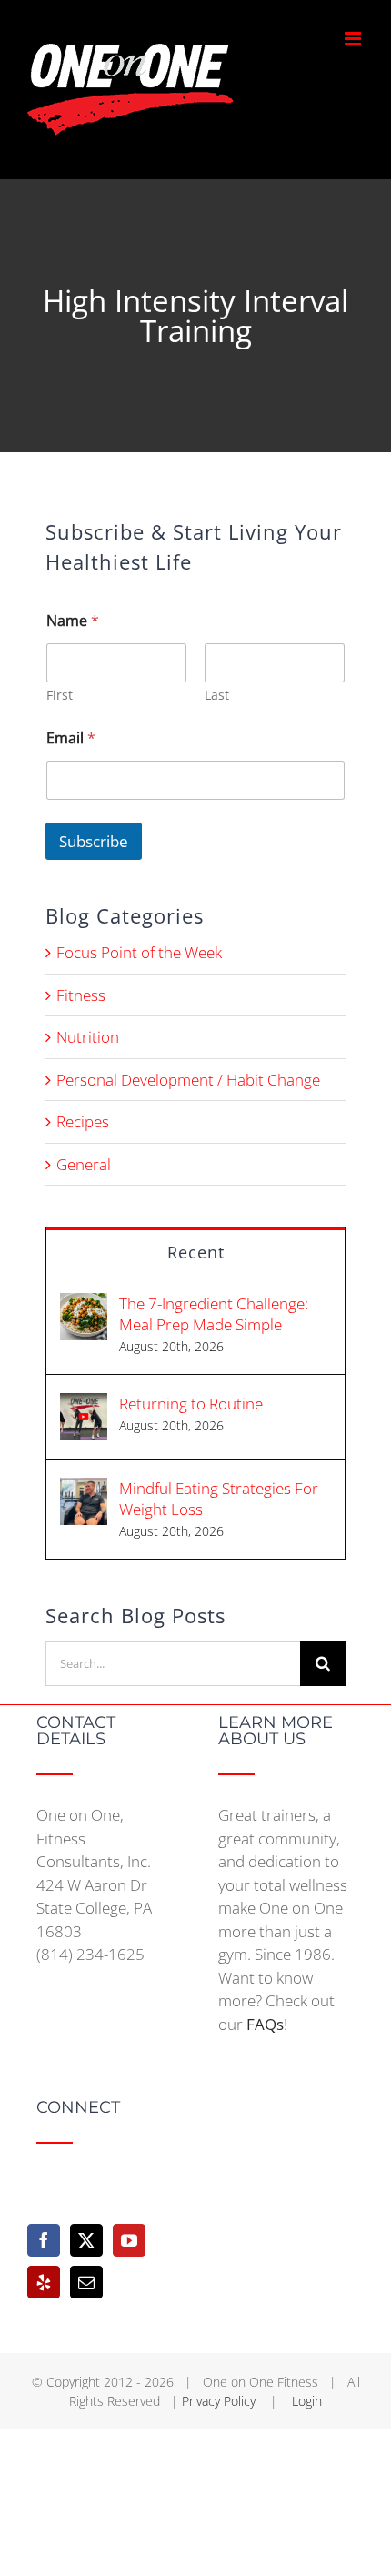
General (84, 1164)
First (60, 695)
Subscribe (94, 841)
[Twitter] (86, 2240)
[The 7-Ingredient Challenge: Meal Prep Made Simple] (84, 1304)
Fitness (81, 995)
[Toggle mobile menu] (354, 39)
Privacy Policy (221, 2401)
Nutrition (88, 1037)
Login (307, 2401)
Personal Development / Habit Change (188, 1080)
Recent (196, 1252)
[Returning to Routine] (84, 1404)
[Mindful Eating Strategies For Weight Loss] (84, 1489)
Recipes (83, 1121)
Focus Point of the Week (139, 952)
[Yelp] (44, 2282)
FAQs (265, 2024)
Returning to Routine (191, 1404)
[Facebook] (44, 2240)
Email (71, 738)
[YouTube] (129, 2240)
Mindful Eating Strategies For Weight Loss (219, 1499)
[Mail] (86, 2282)
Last (217, 695)
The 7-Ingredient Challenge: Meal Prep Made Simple (214, 1314)
